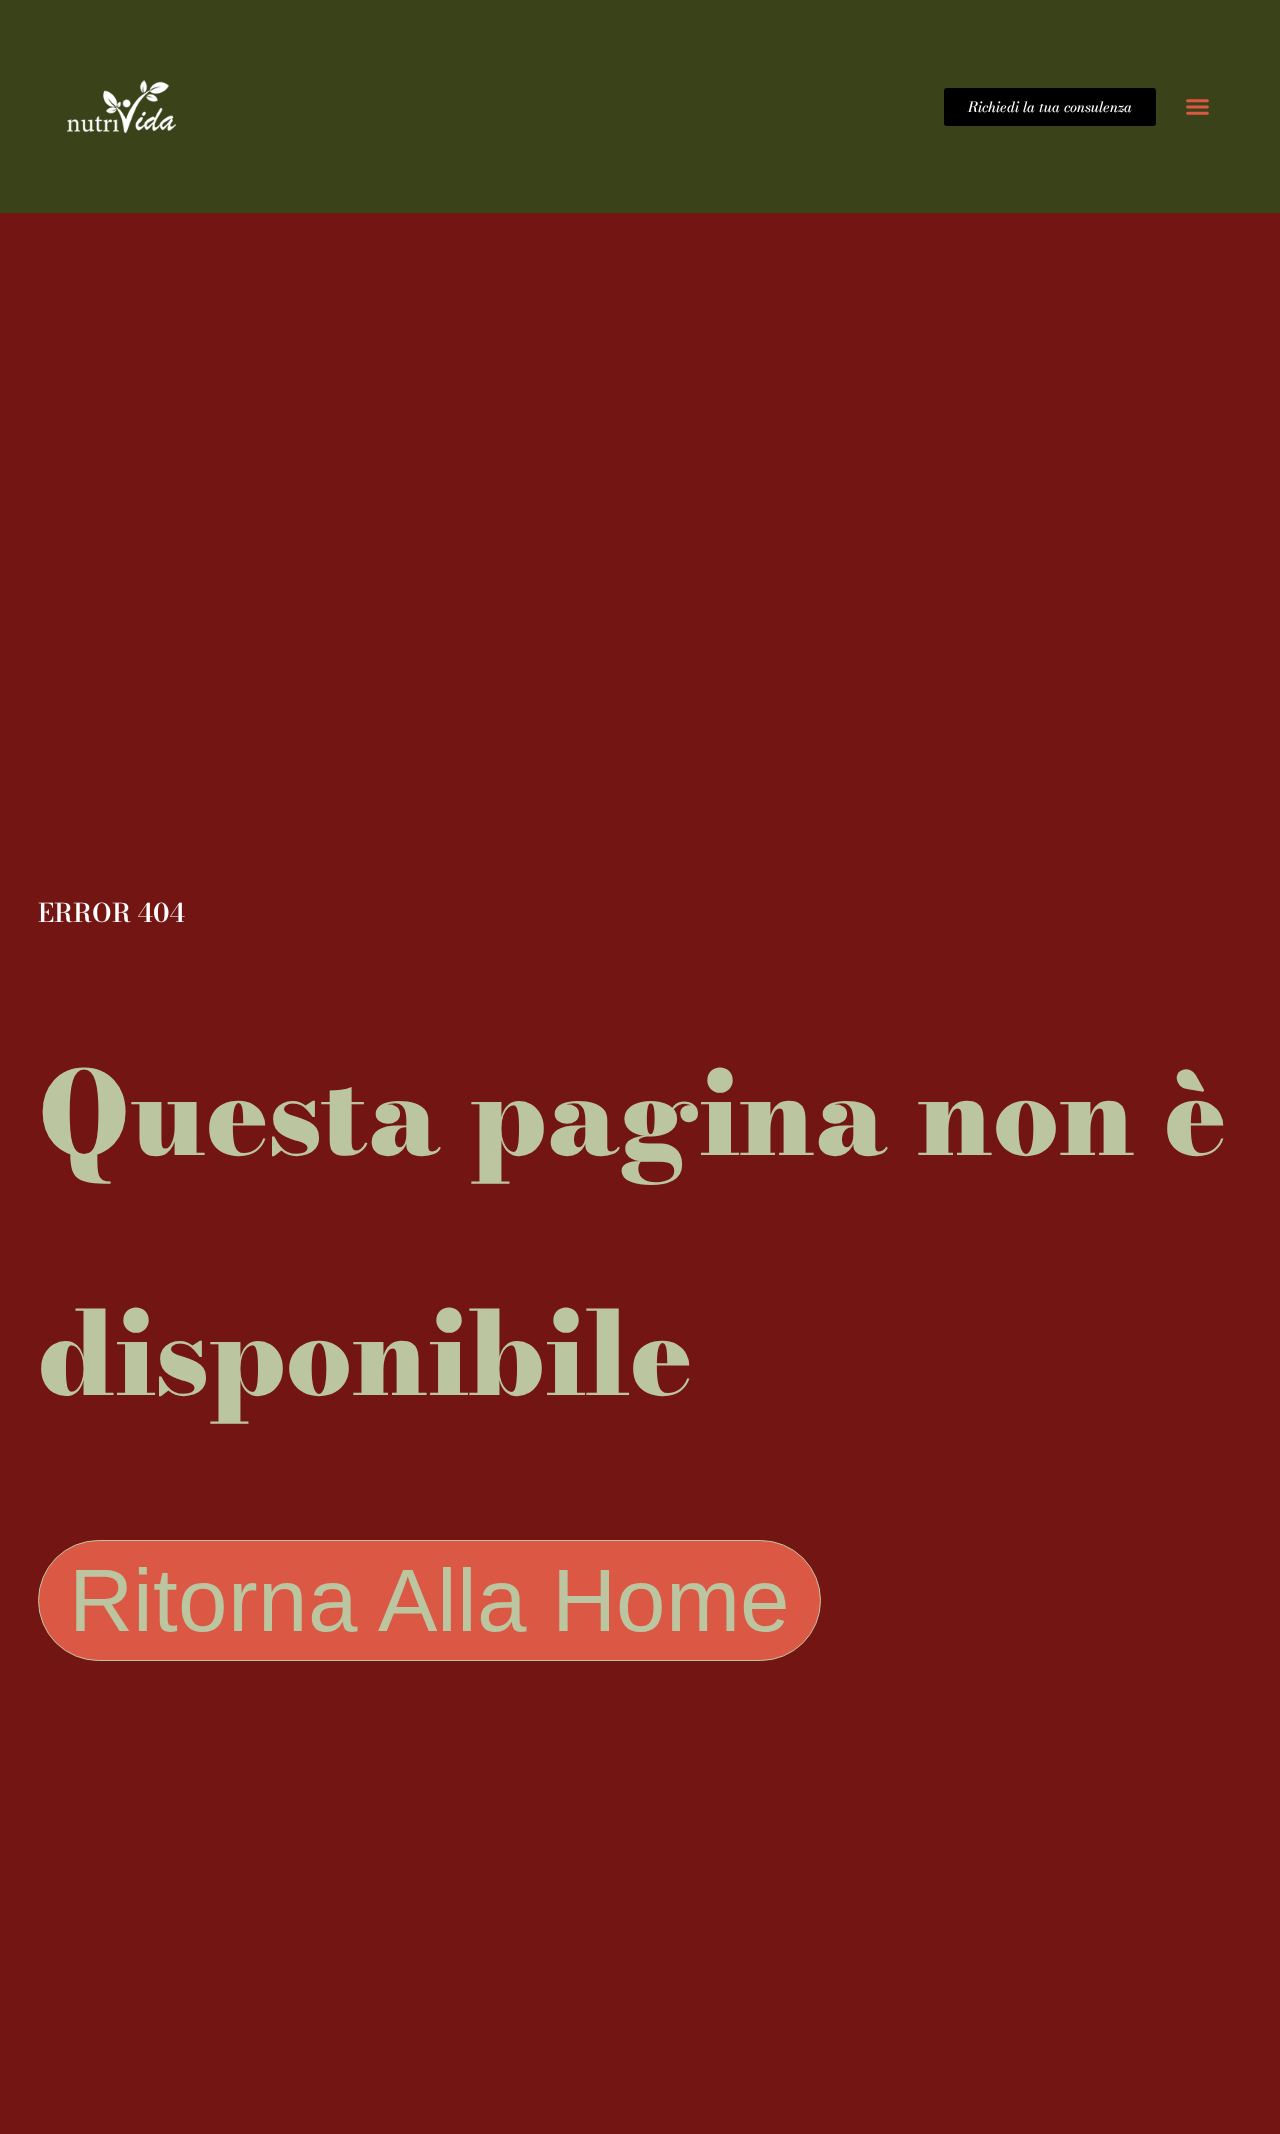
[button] (1197, 107)
